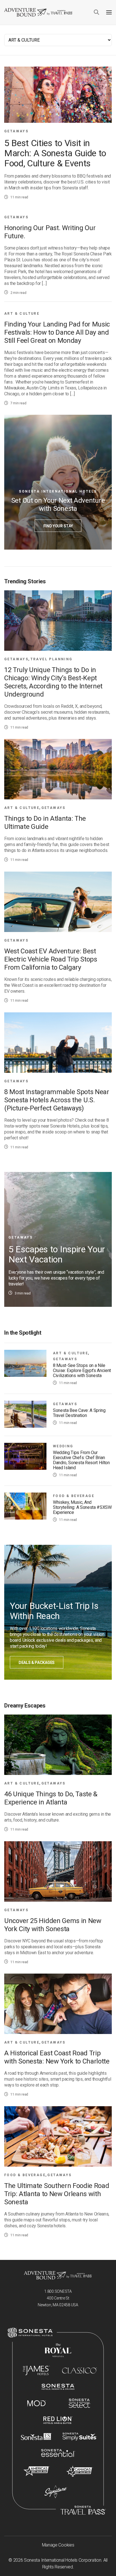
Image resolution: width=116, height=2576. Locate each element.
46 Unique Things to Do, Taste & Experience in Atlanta (51, 1798)
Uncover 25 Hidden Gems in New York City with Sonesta (53, 1925)
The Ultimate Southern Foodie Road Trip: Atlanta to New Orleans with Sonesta (57, 2194)
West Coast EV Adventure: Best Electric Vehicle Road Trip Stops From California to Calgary (51, 959)
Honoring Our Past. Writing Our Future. (50, 232)
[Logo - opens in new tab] (30, 2333)
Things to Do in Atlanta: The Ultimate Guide (45, 823)
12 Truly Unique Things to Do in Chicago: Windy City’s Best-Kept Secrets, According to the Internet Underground (53, 682)
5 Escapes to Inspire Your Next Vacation (57, 1254)
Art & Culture (22, 314)
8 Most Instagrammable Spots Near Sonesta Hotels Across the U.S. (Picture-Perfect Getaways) (57, 1100)
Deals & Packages (37, 1663)
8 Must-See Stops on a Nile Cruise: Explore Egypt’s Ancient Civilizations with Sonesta (82, 1371)
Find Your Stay (58, 526)
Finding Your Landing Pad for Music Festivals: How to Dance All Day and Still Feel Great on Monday (57, 332)
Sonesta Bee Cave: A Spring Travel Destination (79, 1413)
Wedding (63, 1446)
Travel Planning (52, 659)
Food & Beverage (74, 1496)
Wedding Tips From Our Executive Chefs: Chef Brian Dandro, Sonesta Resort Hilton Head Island (81, 1460)
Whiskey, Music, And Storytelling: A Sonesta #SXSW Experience (82, 1507)
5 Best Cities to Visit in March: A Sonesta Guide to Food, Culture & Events (55, 153)
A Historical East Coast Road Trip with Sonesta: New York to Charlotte (57, 2057)
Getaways (16, 131)
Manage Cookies (58, 2545)
